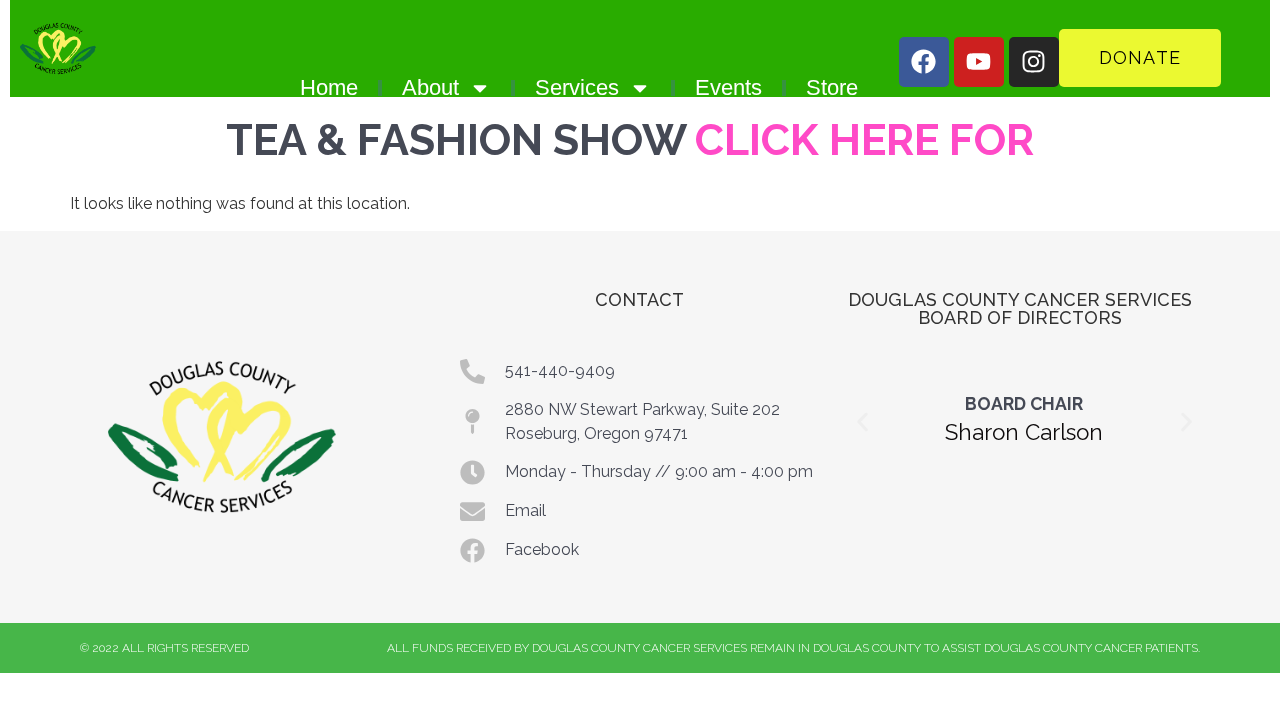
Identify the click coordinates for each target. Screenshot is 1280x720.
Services (577, 87)
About (430, 87)
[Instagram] (1034, 62)
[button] (862, 421)
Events (728, 87)
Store (832, 87)
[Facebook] (924, 62)
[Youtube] (979, 62)
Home (329, 87)
